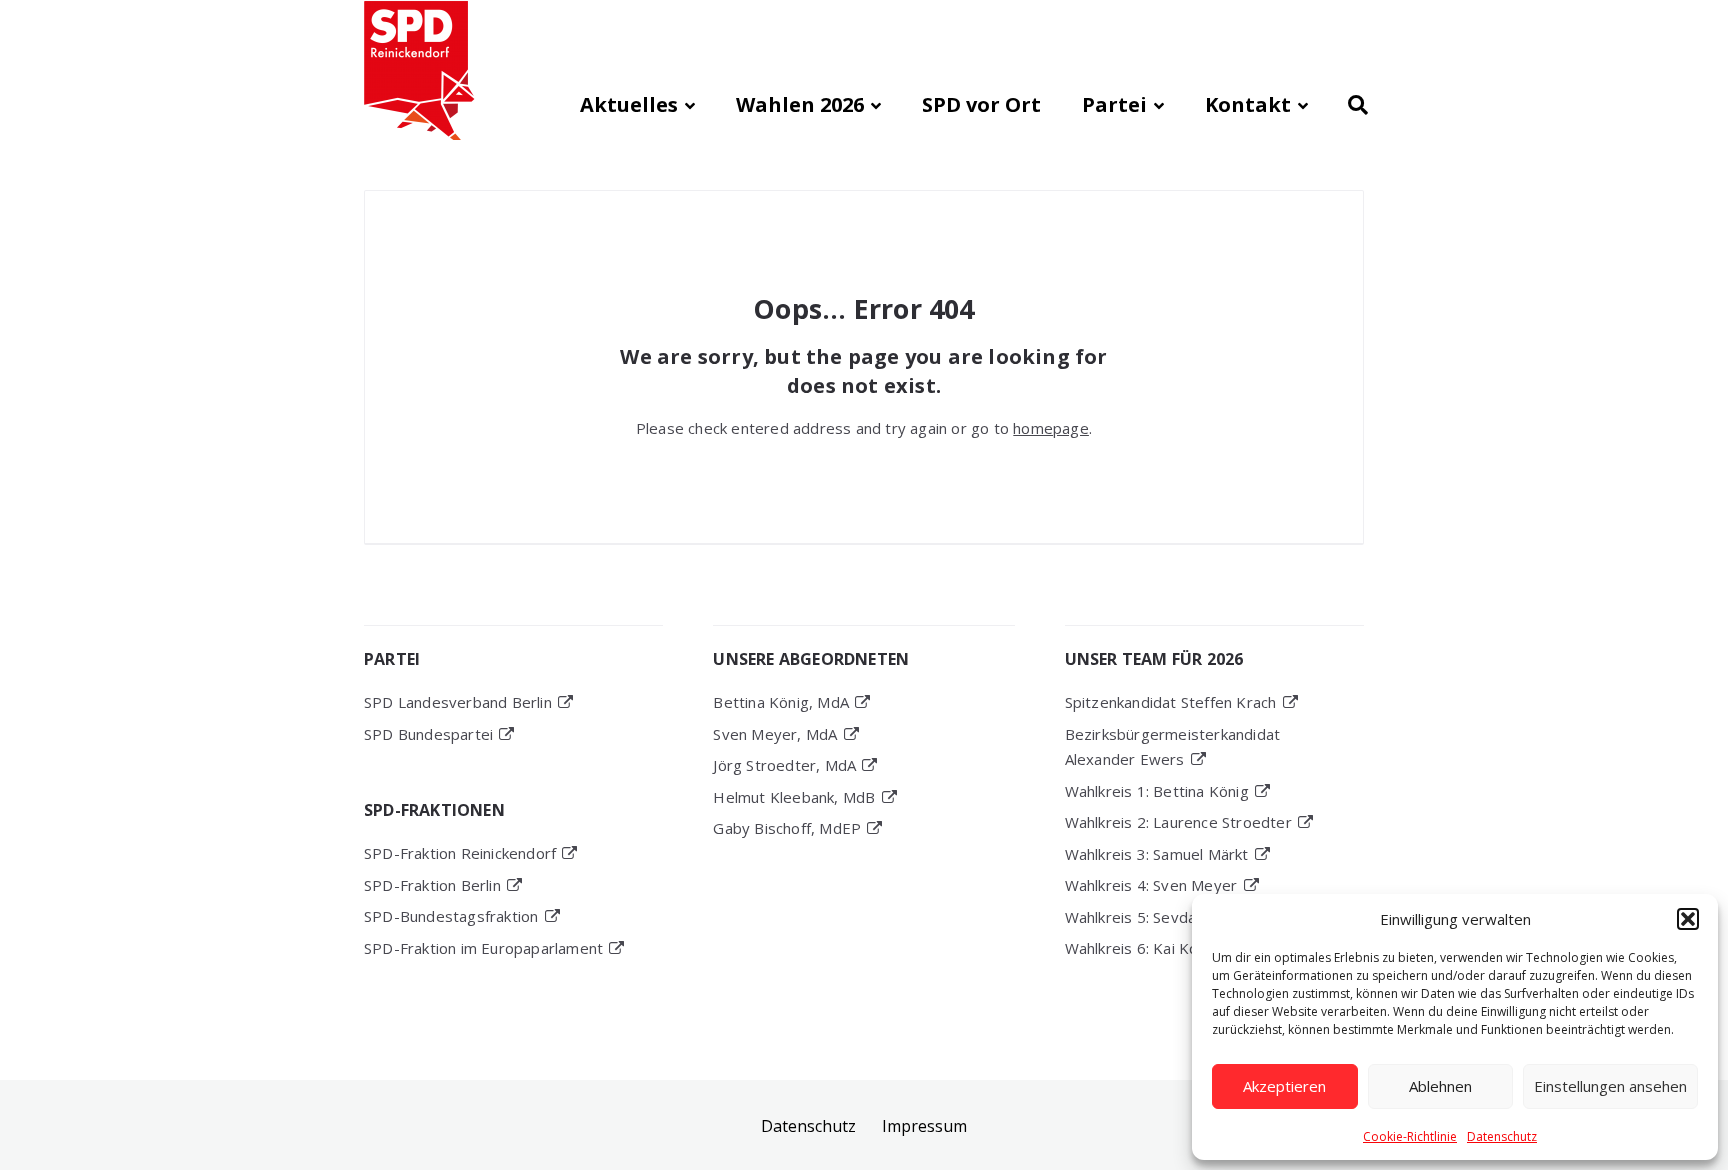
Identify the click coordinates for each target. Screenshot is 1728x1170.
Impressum (924, 1126)
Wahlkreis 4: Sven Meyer (1151, 885)
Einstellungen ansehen (1610, 1086)
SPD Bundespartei (428, 734)
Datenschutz (1502, 1136)
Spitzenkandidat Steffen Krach (1171, 702)
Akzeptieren (1284, 1086)
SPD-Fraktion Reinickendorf (460, 853)
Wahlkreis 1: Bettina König (1157, 791)
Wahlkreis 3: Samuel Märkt (1157, 854)
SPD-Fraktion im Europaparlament (483, 948)
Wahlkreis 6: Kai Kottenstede (1168, 948)
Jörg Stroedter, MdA (784, 765)
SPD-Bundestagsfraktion (451, 916)
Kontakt (1248, 104)
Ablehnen (1440, 1086)
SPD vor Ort (981, 104)
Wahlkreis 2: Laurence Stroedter (1178, 822)
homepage (1051, 428)
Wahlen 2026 (800, 104)
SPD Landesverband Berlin (458, 702)
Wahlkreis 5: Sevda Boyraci (1159, 917)
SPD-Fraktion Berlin (432, 885)
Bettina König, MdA (781, 702)
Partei (1114, 104)
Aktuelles (629, 104)
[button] (1688, 919)
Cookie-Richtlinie (1410, 1136)
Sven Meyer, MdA (775, 734)
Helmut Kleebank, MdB (794, 797)
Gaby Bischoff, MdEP (787, 828)
